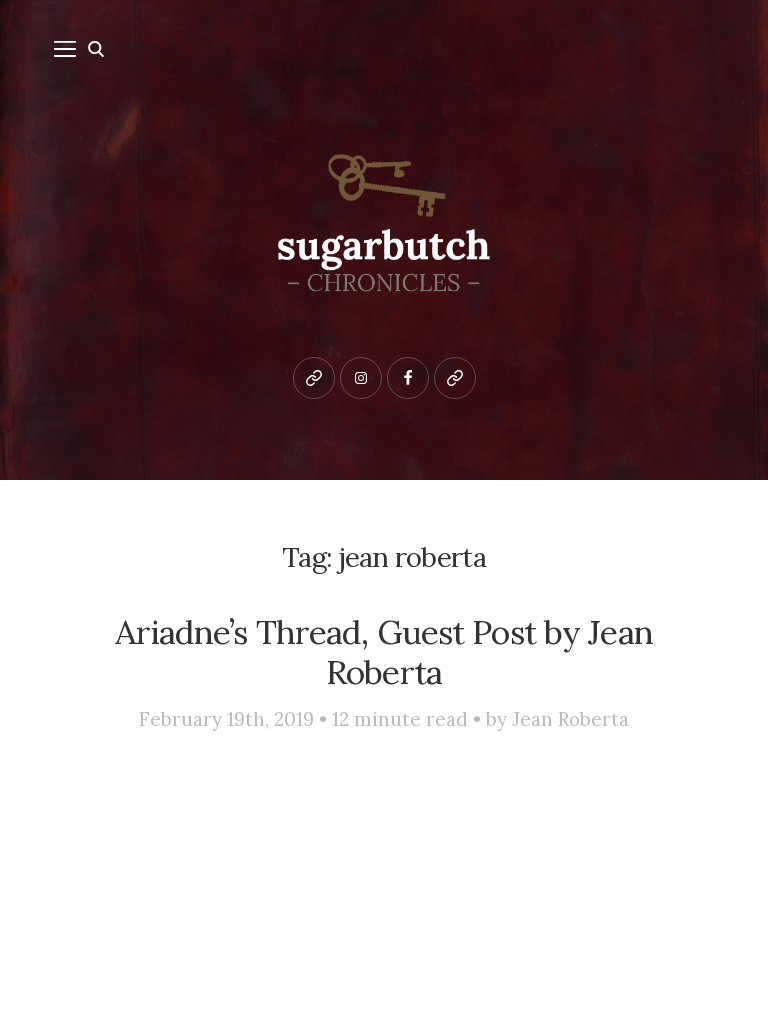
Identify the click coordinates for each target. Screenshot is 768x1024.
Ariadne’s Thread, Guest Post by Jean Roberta (384, 652)
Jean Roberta (570, 719)
